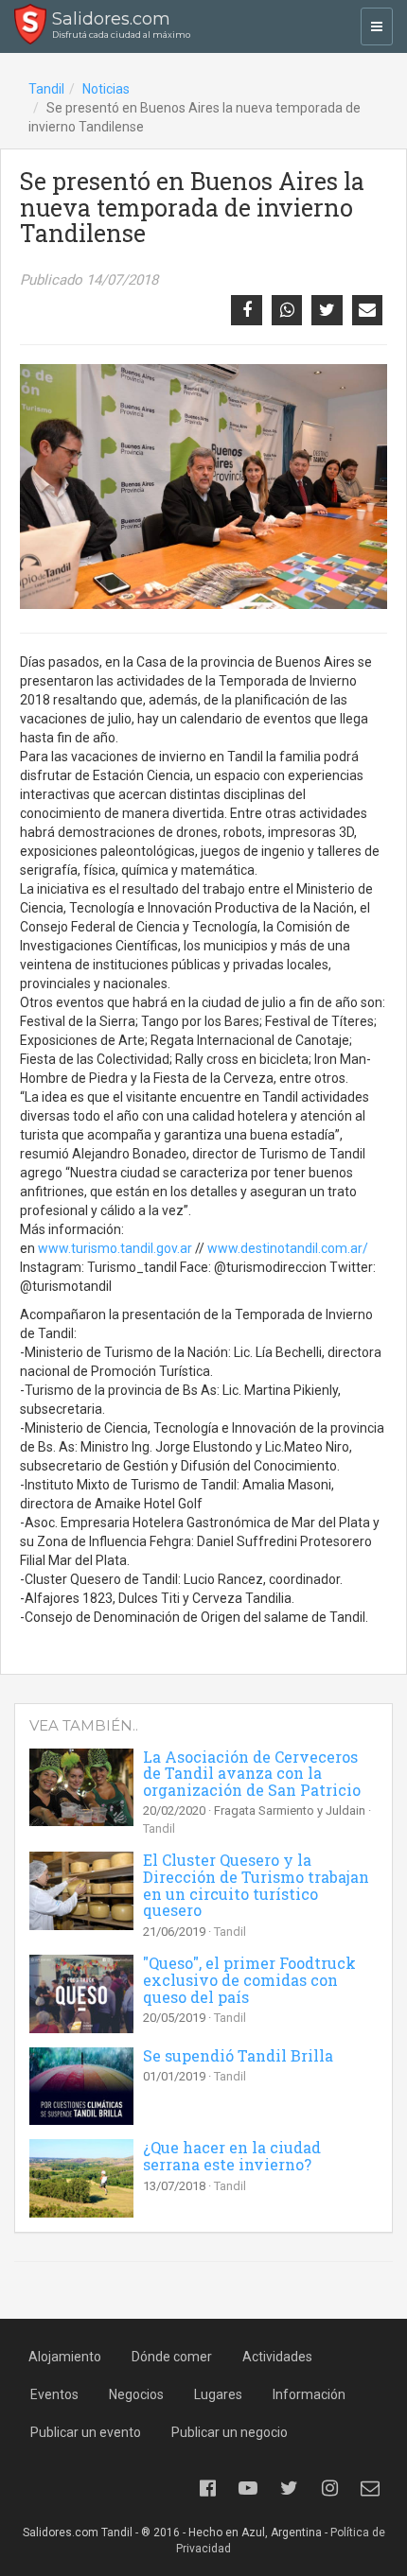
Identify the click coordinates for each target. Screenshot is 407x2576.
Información (309, 2394)
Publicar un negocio (230, 2432)
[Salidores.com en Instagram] (329, 2488)
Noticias (106, 89)
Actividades (277, 2357)
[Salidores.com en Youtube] (248, 2488)
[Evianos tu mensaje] (370, 2488)
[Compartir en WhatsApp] (287, 310)
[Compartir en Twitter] (327, 310)
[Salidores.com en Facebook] (207, 2488)
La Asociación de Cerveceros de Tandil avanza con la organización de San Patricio (252, 1773)
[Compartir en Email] (367, 310)
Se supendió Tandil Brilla (238, 2055)
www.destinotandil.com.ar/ (288, 1248)
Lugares (218, 2394)
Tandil (46, 89)
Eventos (54, 2394)
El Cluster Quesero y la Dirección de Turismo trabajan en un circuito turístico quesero (256, 1885)
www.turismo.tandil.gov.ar (115, 1248)
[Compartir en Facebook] (246, 310)
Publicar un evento (86, 2432)
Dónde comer (172, 2357)
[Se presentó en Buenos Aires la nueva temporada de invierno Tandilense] (203, 487)
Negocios (136, 2394)
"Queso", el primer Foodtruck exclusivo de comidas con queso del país (249, 1979)
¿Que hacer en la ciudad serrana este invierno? (232, 2156)
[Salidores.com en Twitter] (289, 2488)
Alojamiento (65, 2357)
